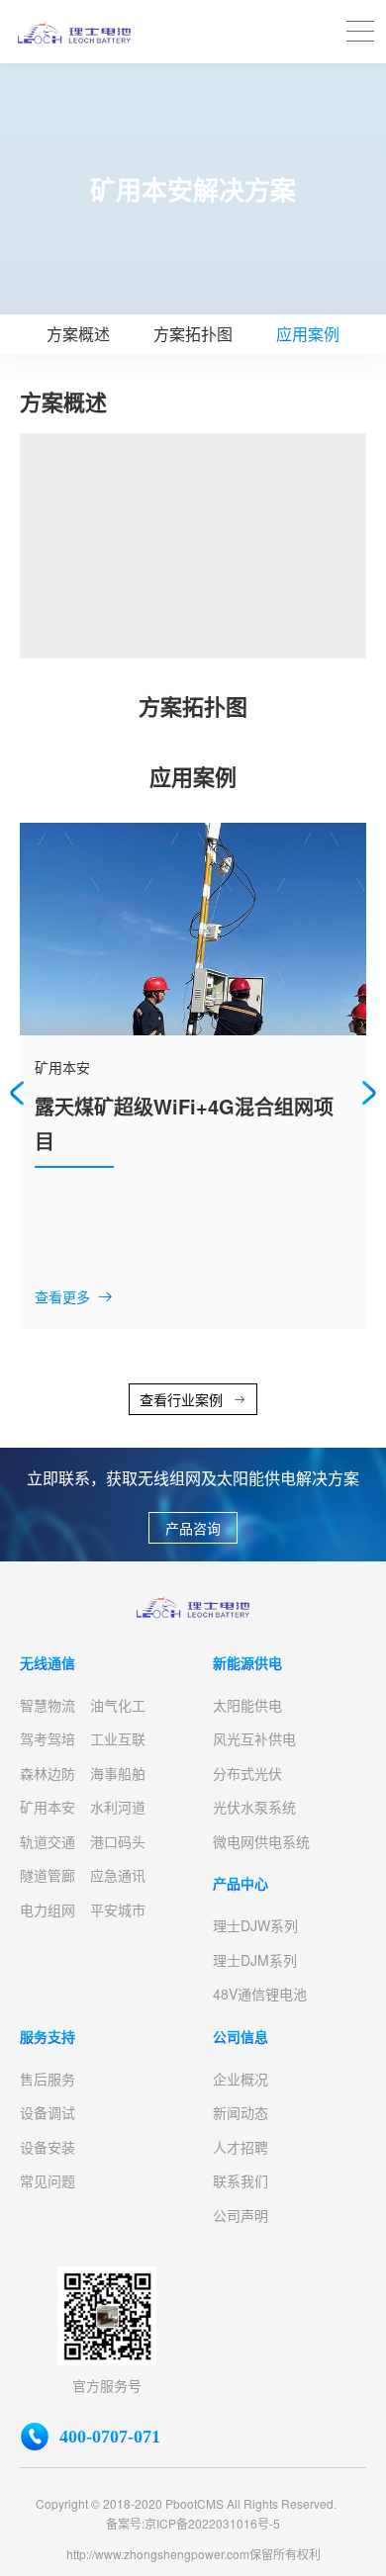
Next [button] (369, 1093)
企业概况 (241, 2079)
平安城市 (118, 1910)
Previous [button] (17, 1093)
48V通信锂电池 (260, 1994)
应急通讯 (118, 1875)
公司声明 (241, 2215)
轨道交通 (48, 1841)
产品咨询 (193, 1528)
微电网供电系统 (261, 1841)
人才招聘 (241, 2147)
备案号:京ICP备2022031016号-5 (193, 2523)
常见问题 (48, 2180)
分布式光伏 (247, 1773)
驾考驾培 (48, 1738)
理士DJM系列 (255, 1960)
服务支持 (48, 2036)
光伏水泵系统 (254, 1807)
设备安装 (48, 2147)
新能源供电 (247, 1662)
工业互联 (118, 1738)
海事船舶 (118, 1773)
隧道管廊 (48, 1875)
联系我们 (241, 2180)
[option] (193, 1076)
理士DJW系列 (255, 1925)
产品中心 (241, 1883)
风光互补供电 (254, 1738)
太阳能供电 (247, 1705)
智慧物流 (48, 1705)
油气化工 (118, 1705)
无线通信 (48, 1662)
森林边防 (48, 1773)
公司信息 (241, 2036)
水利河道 (118, 1807)
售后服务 (48, 2079)
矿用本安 (48, 1807)
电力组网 (48, 1910)
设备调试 (48, 2112)
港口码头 (118, 1841)
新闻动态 (241, 2112)
